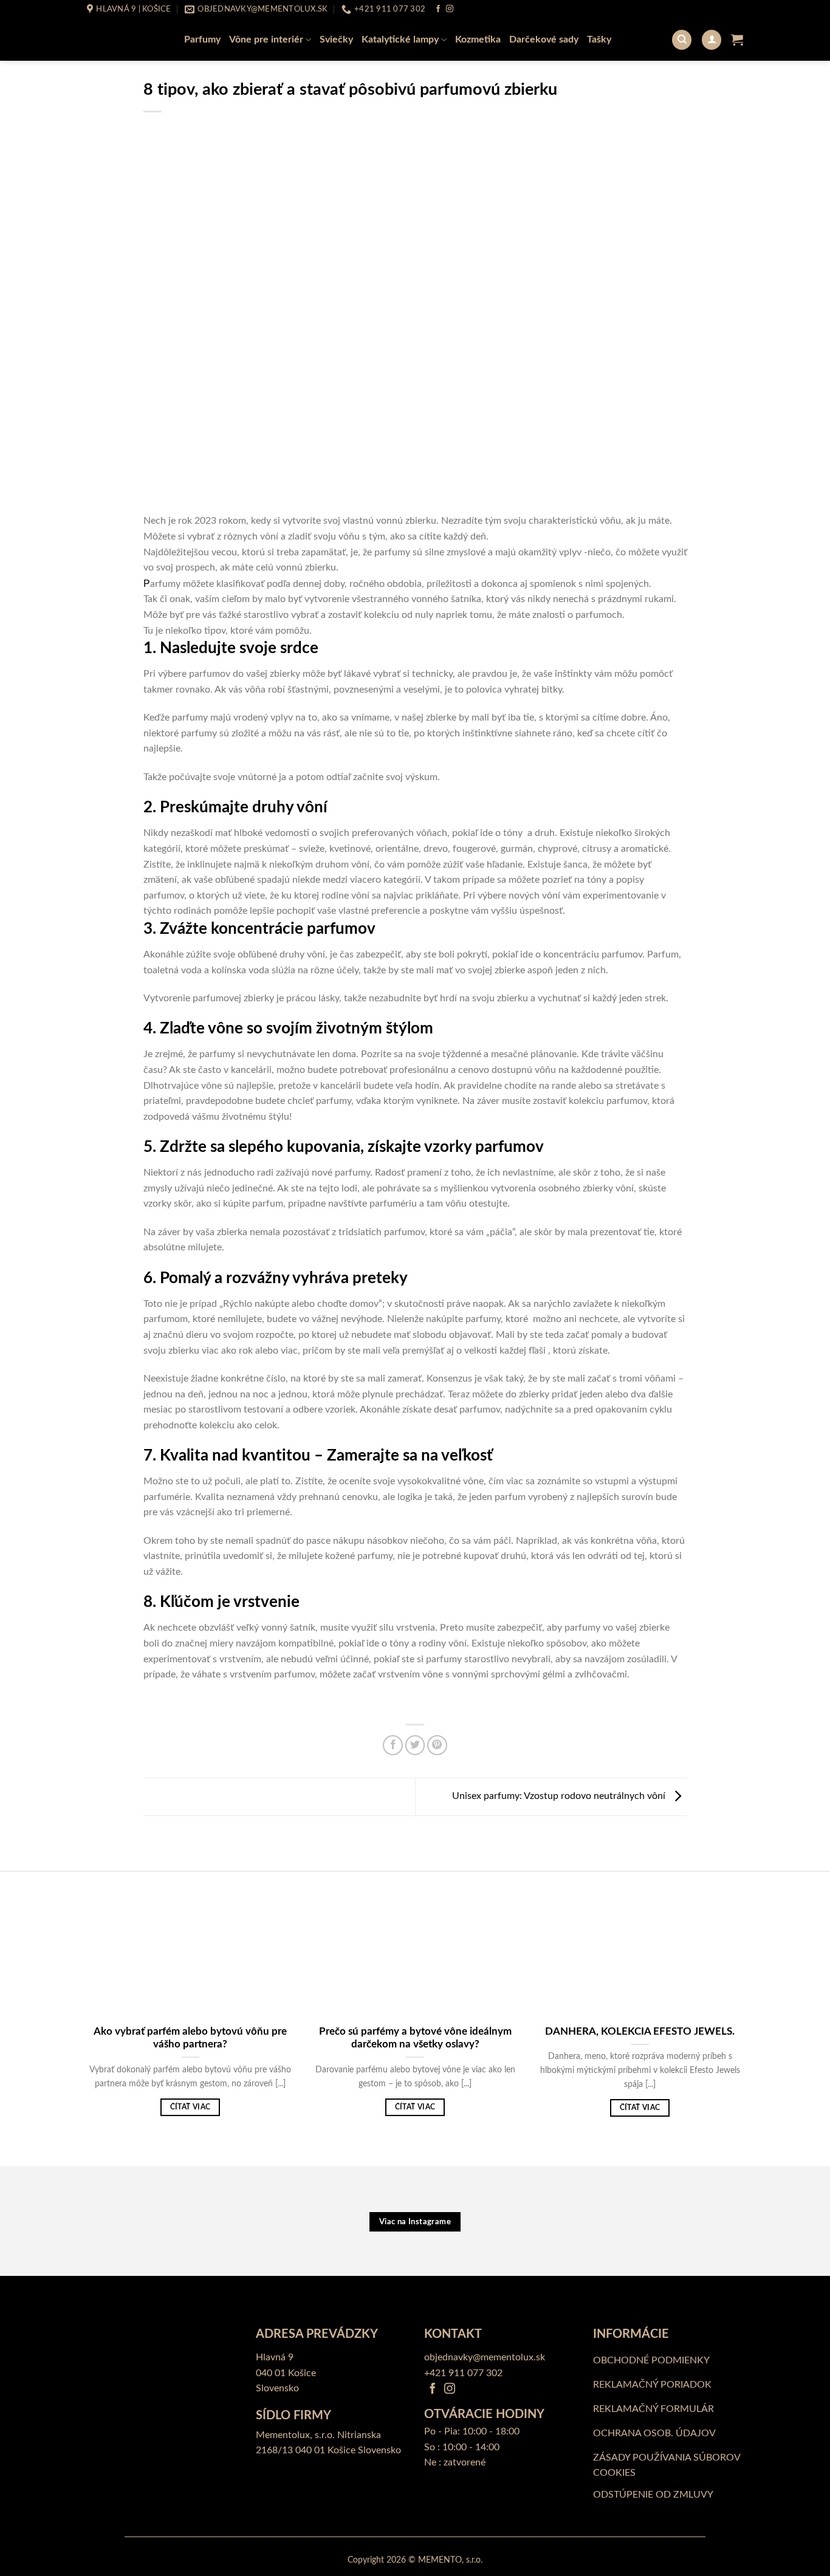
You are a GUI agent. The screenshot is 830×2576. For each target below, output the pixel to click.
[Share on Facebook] (393, 1745)
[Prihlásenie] (712, 40)
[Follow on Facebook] (438, 9)
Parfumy (202, 39)
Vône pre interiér (266, 39)
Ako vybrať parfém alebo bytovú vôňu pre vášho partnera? (190, 2038)
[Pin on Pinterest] (437, 1745)
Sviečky (336, 39)
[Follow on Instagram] (450, 9)
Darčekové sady (544, 39)
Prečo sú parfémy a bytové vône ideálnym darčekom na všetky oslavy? (415, 2038)
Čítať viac (190, 2107)
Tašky (599, 39)
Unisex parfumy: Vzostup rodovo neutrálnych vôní (560, 1797)
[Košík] (737, 39)
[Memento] (123, 39)
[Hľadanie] (682, 40)
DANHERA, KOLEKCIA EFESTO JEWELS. (640, 2032)
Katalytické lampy (400, 39)
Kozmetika (478, 39)
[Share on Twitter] (415, 1745)
